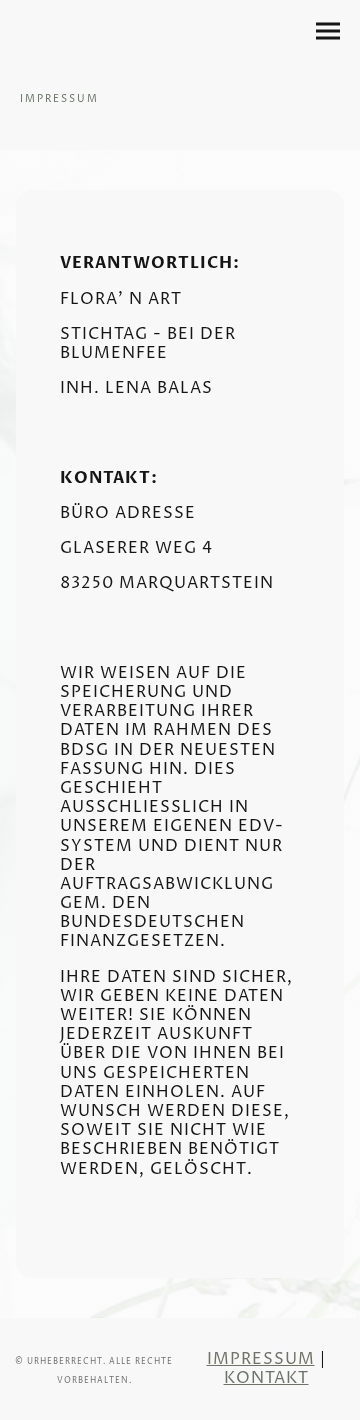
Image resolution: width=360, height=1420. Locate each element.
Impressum (261, 1359)
